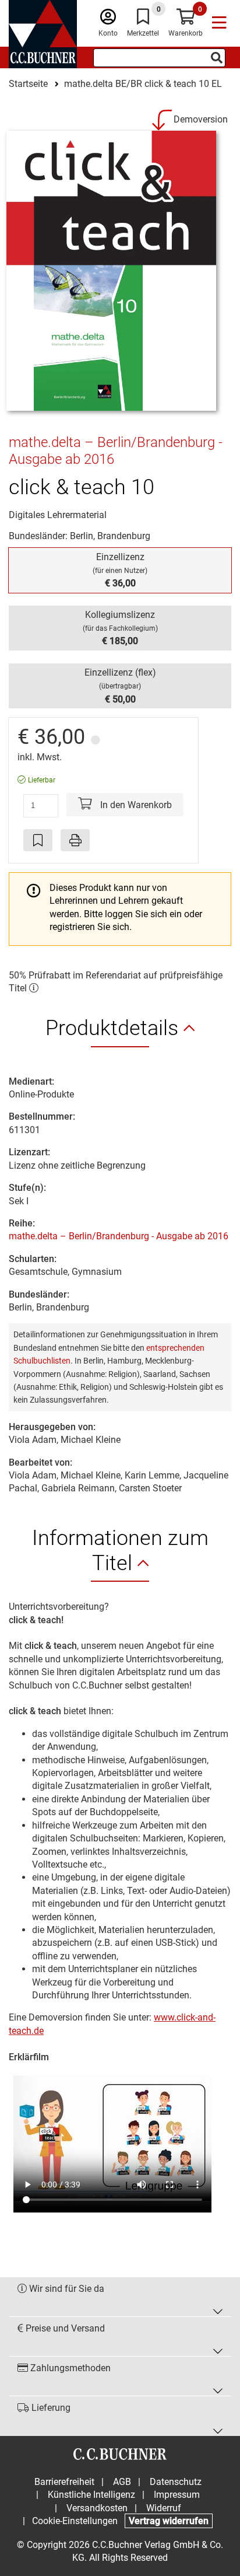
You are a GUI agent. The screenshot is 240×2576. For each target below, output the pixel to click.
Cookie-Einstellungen (75, 2521)
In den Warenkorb (135, 805)
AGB (122, 2482)
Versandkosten (97, 2508)
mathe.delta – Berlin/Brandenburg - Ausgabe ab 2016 (119, 1236)
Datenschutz (176, 2482)
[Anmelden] (108, 20)
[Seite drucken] (75, 840)
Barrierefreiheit (64, 2482)
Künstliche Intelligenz (91, 2495)
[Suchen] (217, 58)
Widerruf (164, 2508)
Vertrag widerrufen (169, 2521)
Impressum (177, 2495)
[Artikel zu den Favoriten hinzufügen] (38, 840)
